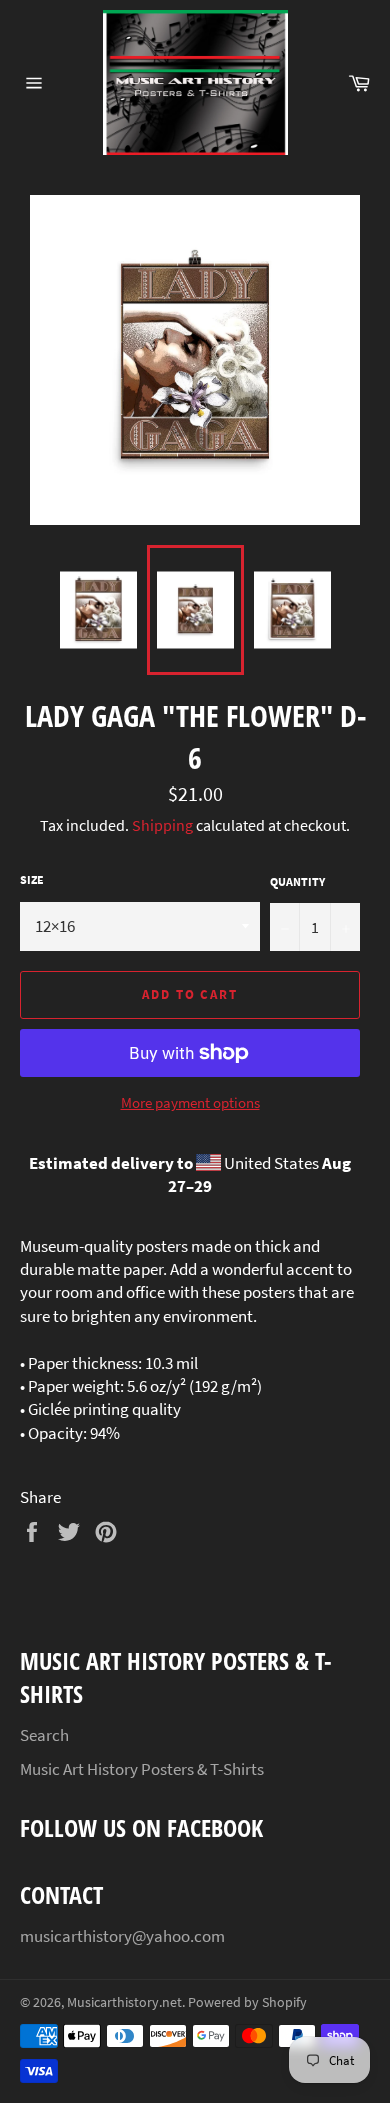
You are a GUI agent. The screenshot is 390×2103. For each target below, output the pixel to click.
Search (44, 1735)
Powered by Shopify (247, 2002)
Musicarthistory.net (124, 2002)
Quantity (297, 881)
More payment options (190, 1102)
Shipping (162, 825)
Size (32, 879)
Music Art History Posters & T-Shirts (142, 1769)
